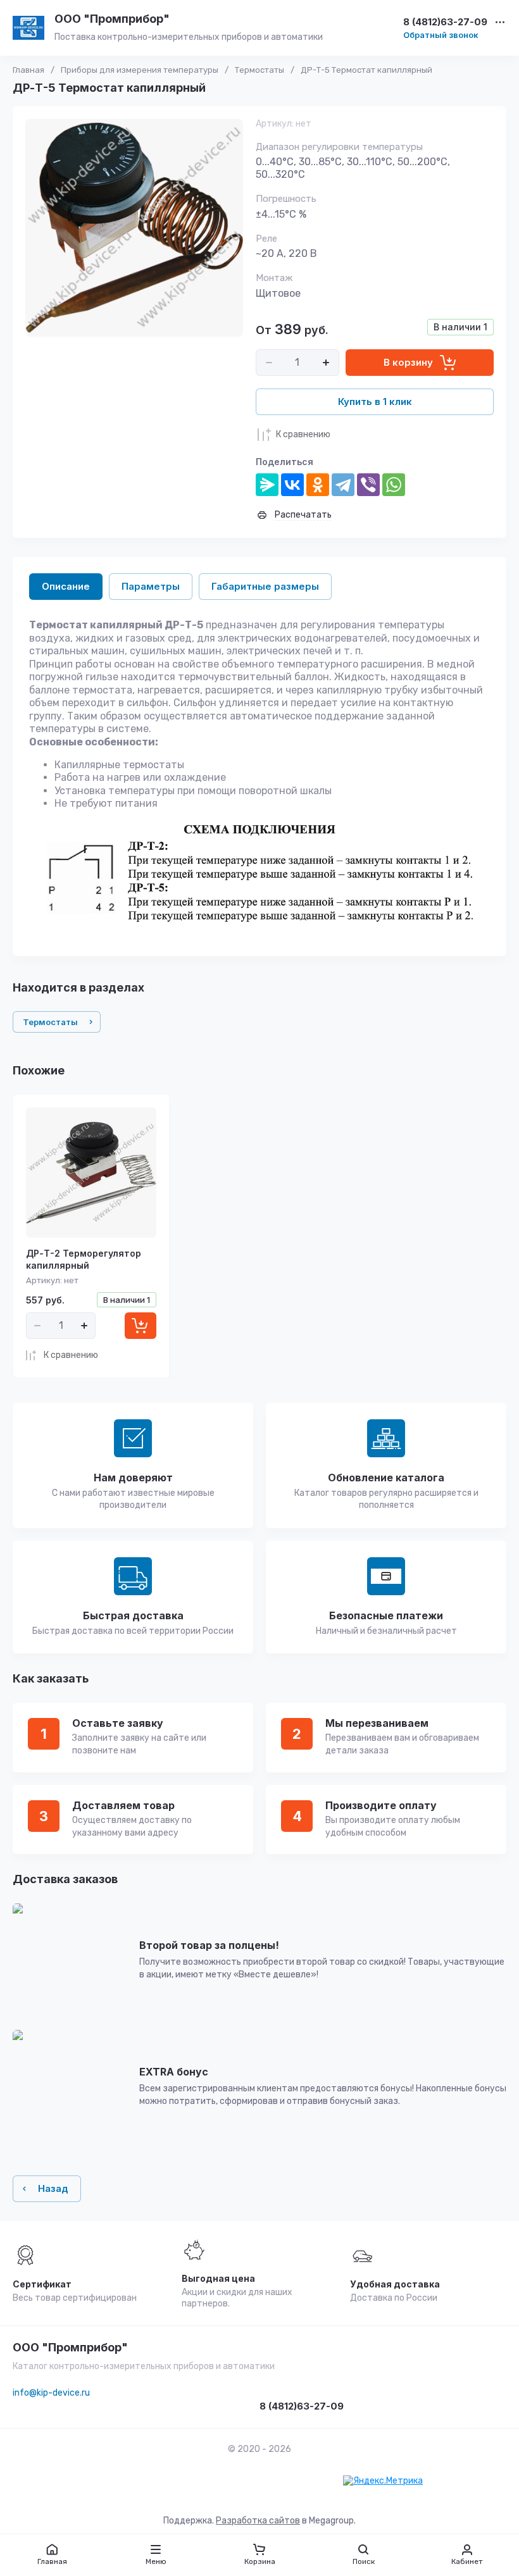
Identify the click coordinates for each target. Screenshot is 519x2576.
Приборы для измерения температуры (140, 70)
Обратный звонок (441, 35)
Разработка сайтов (258, 2521)
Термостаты (259, 70)
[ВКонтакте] (292, 485)
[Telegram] (343, 485)
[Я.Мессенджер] (267, 485)
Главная (28, 70)
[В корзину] (141, 1326)
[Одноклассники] (318, 485)
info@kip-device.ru (51, 2393)
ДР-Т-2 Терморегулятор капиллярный (84, 1259)
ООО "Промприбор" (112, 19)
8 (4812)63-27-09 (445, 22)
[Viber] (368, 485)
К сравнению (303, 434)
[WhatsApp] (394, 485)
